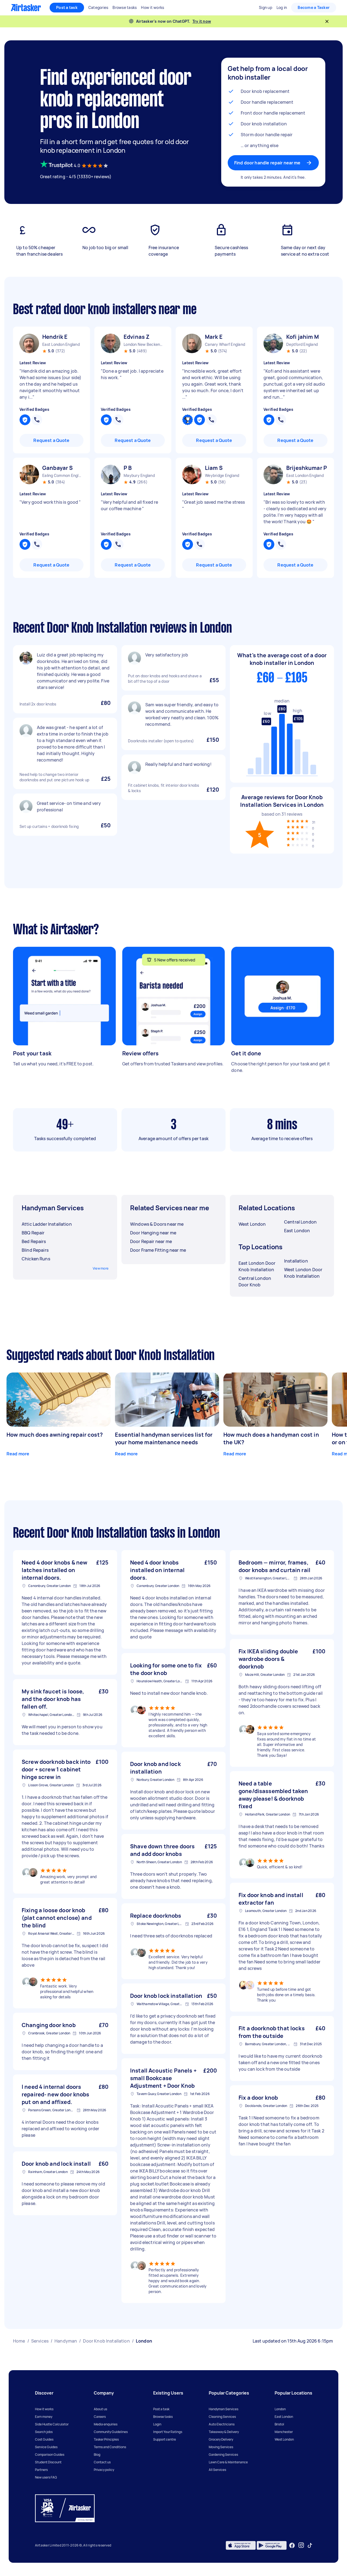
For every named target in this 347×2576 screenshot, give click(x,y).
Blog (97, 2455)
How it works (44, 2409)
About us (100, 2409)
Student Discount (48, 2462)
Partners (41, 2470)
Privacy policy (104, 2470)
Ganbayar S (58, 468)
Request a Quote (51, 440)
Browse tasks (163, 2417)
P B (128, 468)
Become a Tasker (314, 7)
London (280, 2409)
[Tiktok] (310, 2545)
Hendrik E (55, 337)
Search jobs (44, 2432)
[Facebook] (292, 2545)
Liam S (214, 468)
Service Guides (46, 2447)
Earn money (44, 2417)
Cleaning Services (222, 2417)
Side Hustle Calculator (52, 2424)
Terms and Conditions (110, 2447)
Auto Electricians (222, 2424)
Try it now (202, 21)
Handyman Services (224, 2409)
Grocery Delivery (221, 2439)
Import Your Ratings (168, 2432)
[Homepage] (26, 8)
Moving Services (221, 2447)
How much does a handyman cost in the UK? (271, 1438)
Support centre (165, 2439)
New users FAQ (46, 2477)
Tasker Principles (106, 2439)
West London (284, 2439)
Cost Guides (44, 2439)
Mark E (214, 337)
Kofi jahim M (303, 337)
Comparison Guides (50, 2455)
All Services (217, 2470)
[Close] (327, 21)
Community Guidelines (111, 2432)
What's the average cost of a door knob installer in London (282, 659)
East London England (61, 344)
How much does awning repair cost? (55, 1435)
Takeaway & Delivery (224, 2432)
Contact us (102, 2462)
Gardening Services (223, 2455)
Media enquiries (106, 2424)
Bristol (279, 2424)
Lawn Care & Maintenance (228, 2462)
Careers (100, 2417)
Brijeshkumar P (307, 468)
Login (157, 2424)
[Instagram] (301, 2545)
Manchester (284, 2432)
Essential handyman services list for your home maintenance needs (164, 1438)
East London (284, 2417)
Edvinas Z (136, 337)
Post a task (67, 7)
